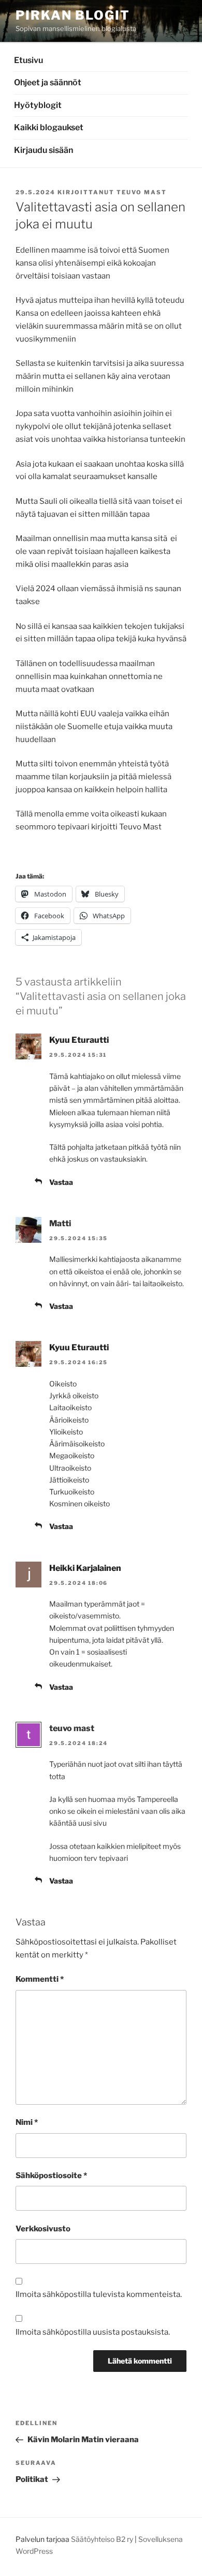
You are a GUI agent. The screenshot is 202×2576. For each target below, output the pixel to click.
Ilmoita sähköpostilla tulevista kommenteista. (99, 2294)
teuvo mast (142, 192)
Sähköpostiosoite (51, 2176)
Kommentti (40, 1979)
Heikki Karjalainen (85, 1568)
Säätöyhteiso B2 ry (102, 2539)
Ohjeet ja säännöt (48, 82)
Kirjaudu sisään (44, 150)
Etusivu (28, 60)
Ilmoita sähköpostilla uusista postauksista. (93, 2332)
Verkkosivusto (43, 2229)
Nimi (27, 2122)
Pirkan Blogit (73, 15)
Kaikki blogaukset (49, 127)
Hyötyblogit (38, 105)
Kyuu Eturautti (79, 1040)
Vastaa (61, 1182)
